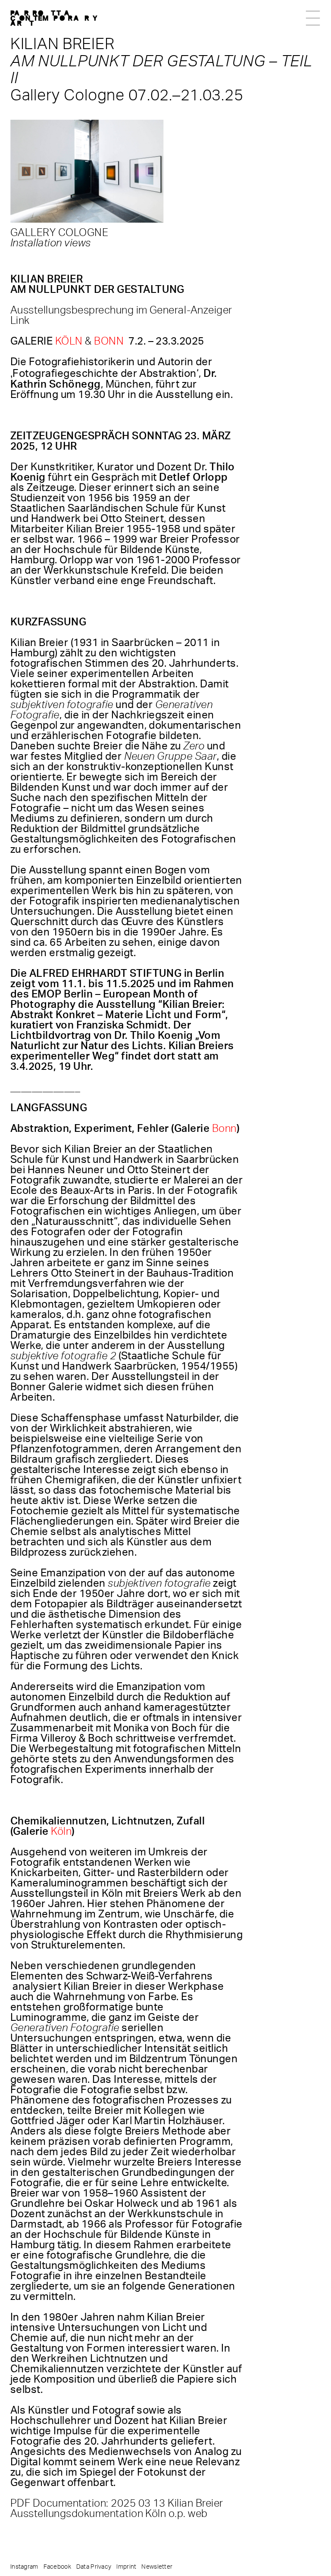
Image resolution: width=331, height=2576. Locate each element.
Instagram (24, 2567)
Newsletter (157, 2567)
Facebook (57, 2567)
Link (20, 321)
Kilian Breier (62, 44)
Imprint (126, 2567)
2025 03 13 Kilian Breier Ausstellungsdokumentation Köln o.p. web (117, 2509)
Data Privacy (94, 2567)
